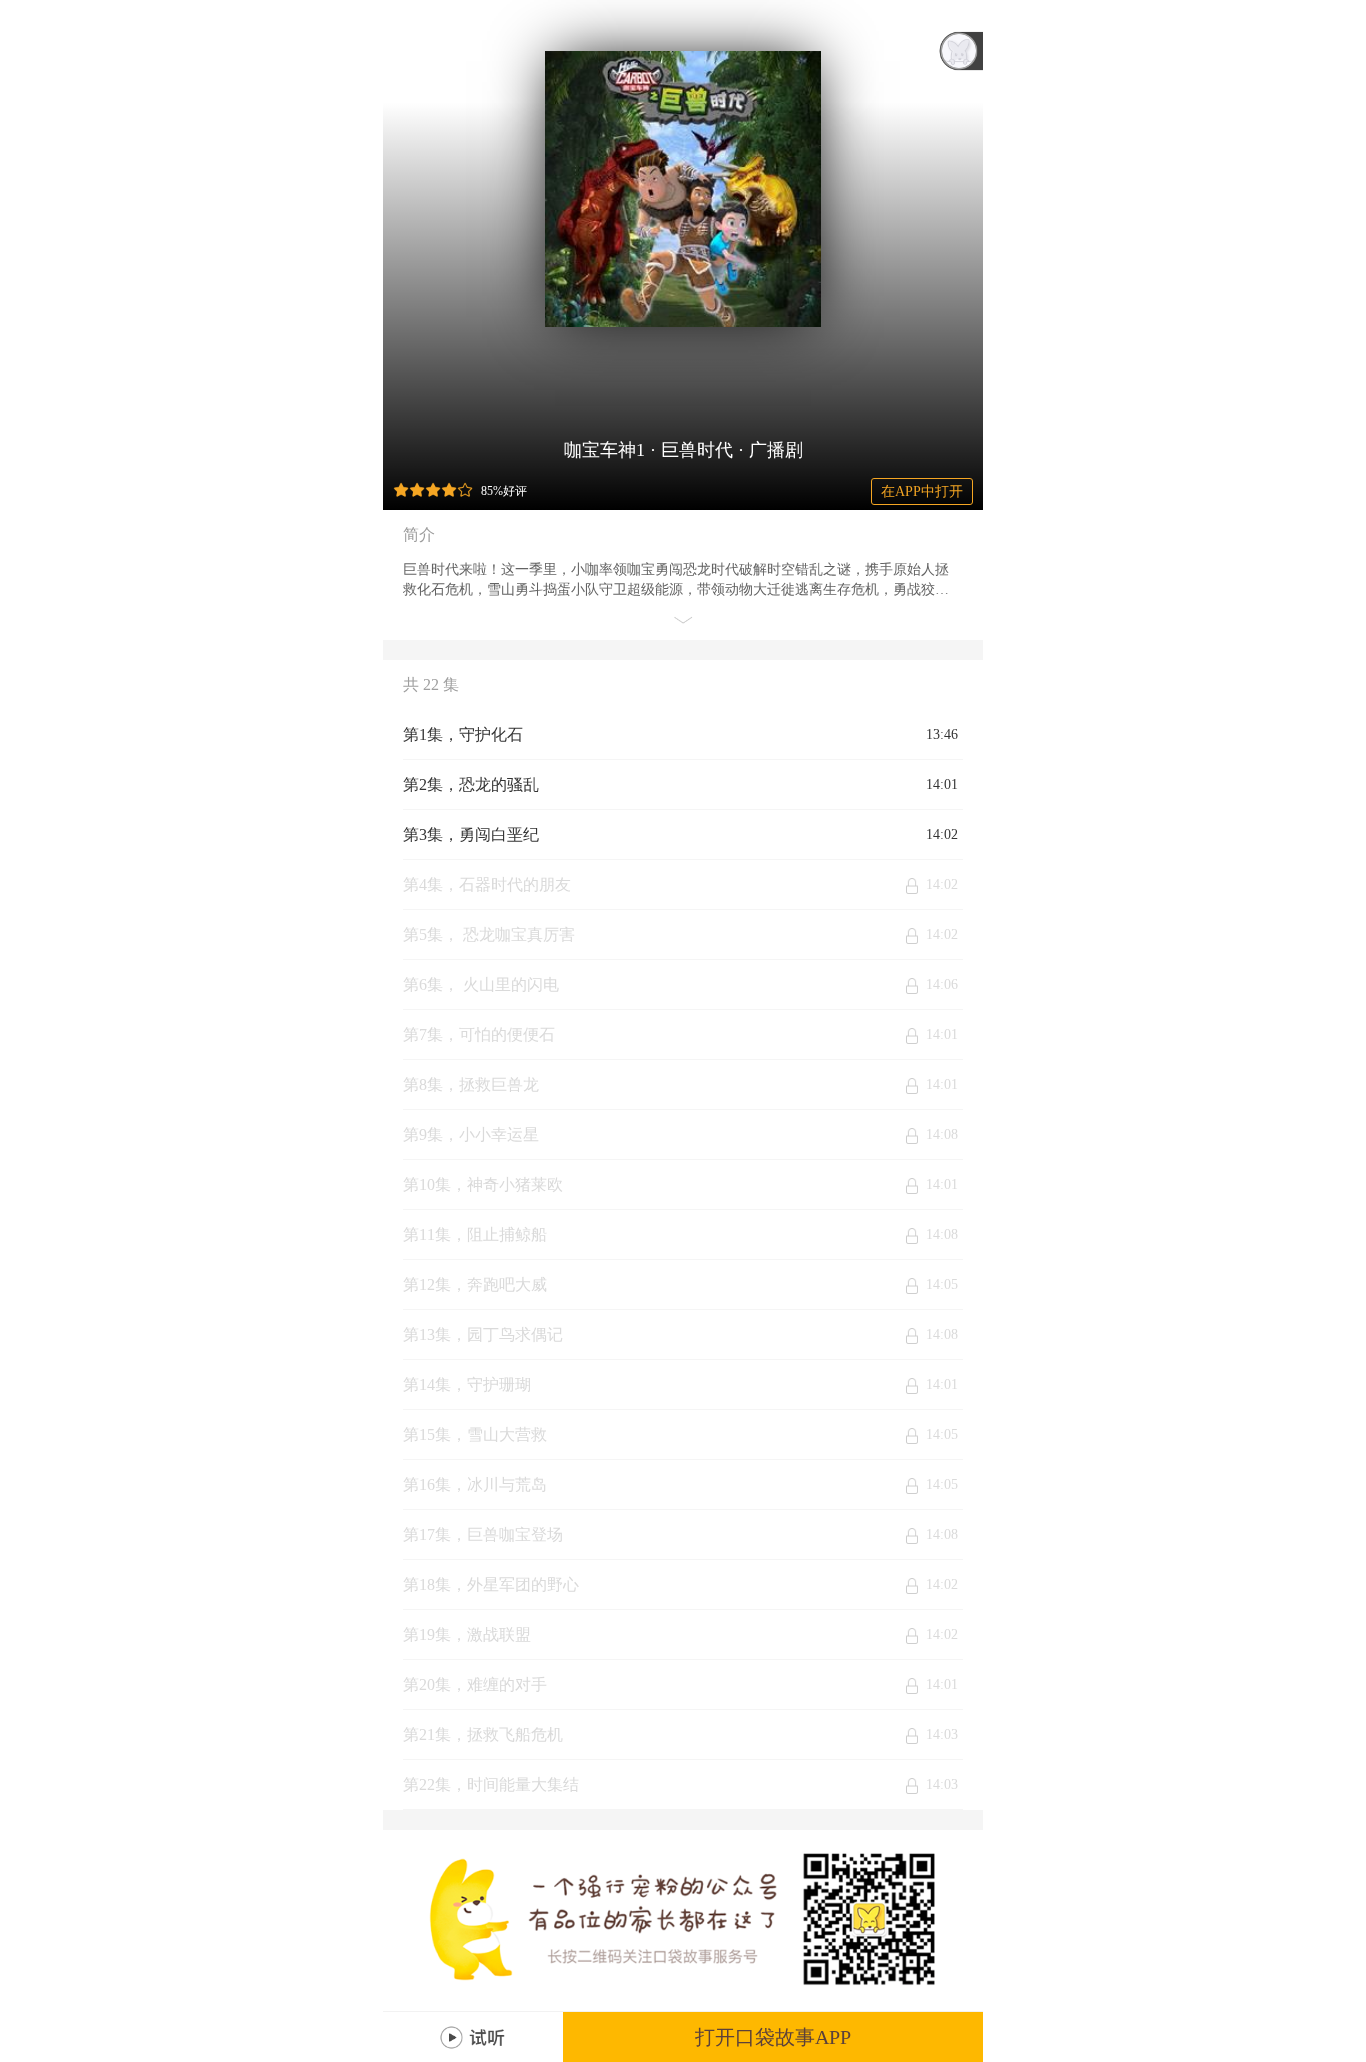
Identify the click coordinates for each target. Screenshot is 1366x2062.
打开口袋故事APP (773, 2037)
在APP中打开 (922, 491)
